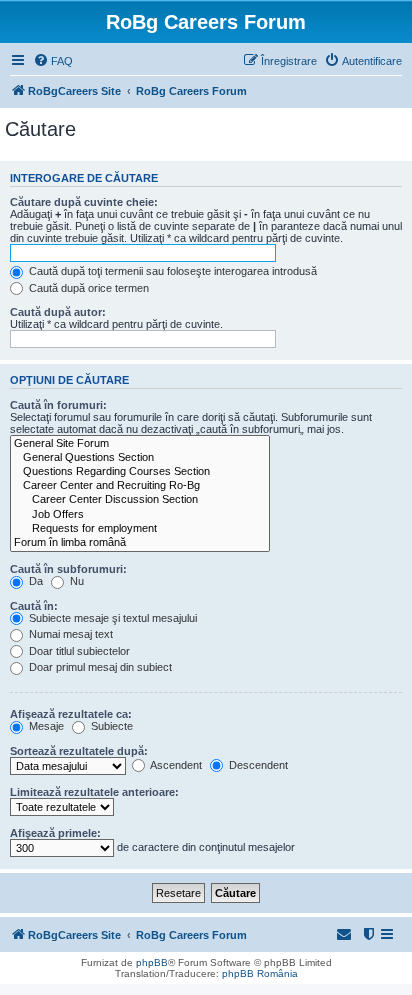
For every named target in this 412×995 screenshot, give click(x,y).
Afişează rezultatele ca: (71, 714)
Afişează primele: (55, 833)
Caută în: (34, 606)
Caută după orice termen (87, 288)
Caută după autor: (58, 312)
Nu (75, 581)
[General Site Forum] (140, 444)
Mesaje (45, 726)
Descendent (257, 765)
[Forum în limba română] (140, 543)
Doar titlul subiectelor (78, 651)
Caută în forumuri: (58, 405)
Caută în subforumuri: (68, 569)
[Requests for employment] (140, 529)
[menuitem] (53, 61)
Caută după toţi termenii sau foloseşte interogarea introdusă (171, 271)
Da (34, 581)
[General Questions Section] (140, 458)
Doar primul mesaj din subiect (99, 667)
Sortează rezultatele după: (79, 751)
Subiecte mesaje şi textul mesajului (111, 618)
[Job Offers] (140, 515)
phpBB (152, 962)
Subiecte (110, 726)
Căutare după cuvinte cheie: (84, 202)
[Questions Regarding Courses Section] (140, 472)
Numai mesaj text (69, 634)
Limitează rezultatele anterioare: (94, 792)
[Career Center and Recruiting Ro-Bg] (140, 486)
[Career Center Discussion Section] (140, 500)
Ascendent (175, 765)
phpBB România (260, 973)
